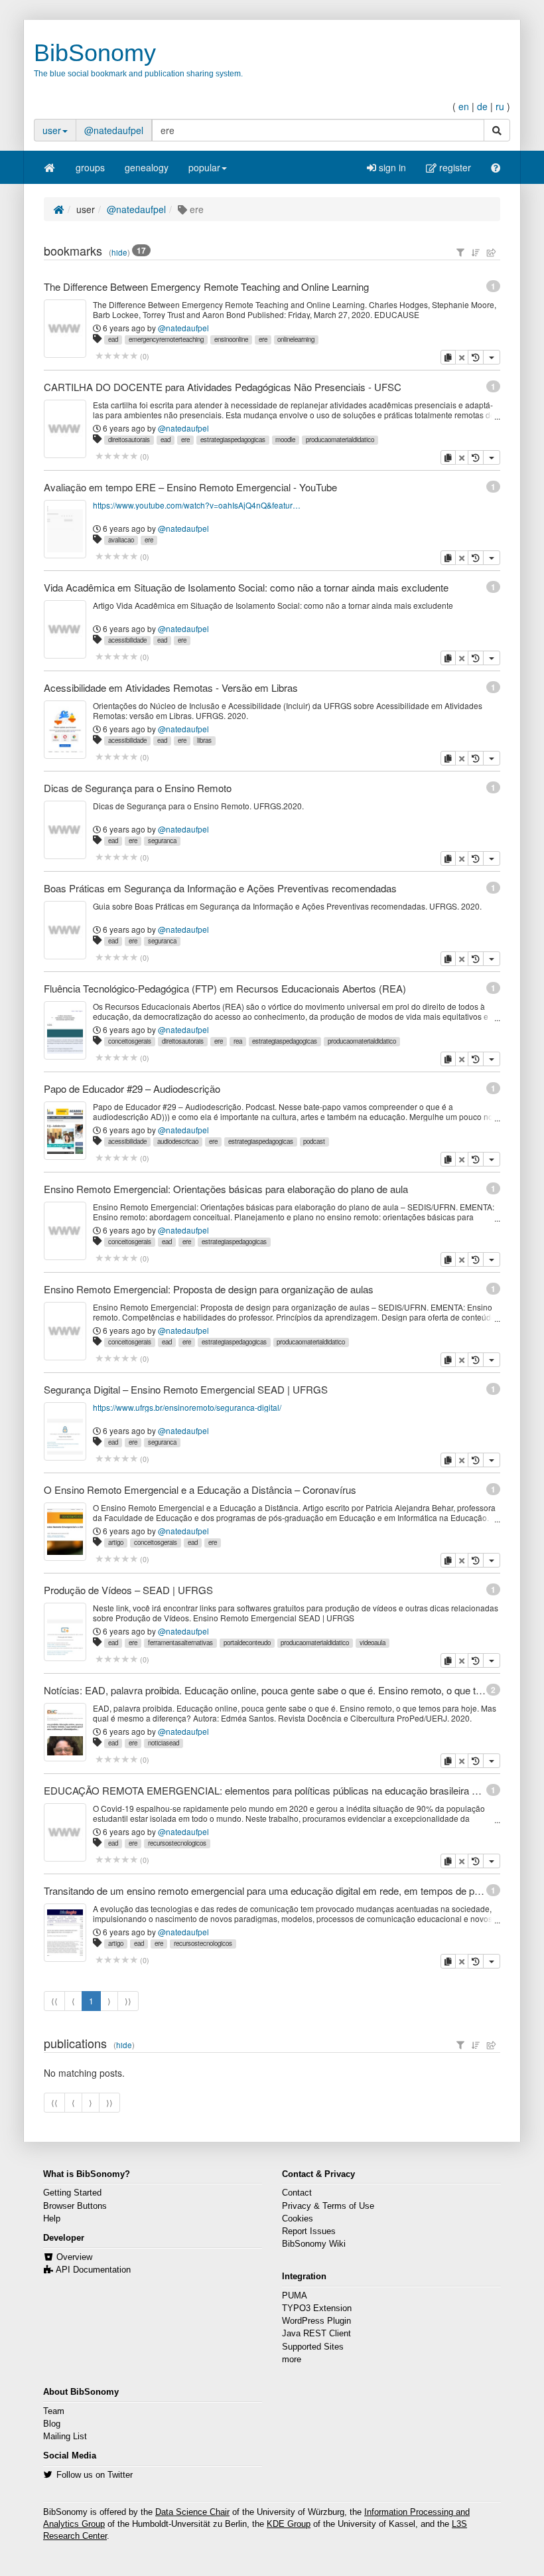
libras (204, 740)
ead (113, 339)
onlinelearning (296, 339)
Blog (52, 2424)
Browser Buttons (75, 2206)
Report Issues (309, 2231)
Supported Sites (313, 2347)
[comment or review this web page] (116, 356)
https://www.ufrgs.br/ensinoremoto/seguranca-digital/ (187, 1407)
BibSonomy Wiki (314, 2244)
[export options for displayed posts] (492, 252)
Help (52, 2219)
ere (263, 339)
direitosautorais (129, 440)
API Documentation (93, 2270)
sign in (391, 167)
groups (90, 167)
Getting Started (72, 2193)
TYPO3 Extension (317, 2308)
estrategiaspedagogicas (233, 440)
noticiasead (164, 1743)
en (464, 106)
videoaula (373, 1643)
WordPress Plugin (316, 2321)
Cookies (298, 2219)
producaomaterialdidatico (340, 440)
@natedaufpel (114, 130)
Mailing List (65, 2437)
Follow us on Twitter (95, 2475)
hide (119, 252)
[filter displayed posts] (460, 252)
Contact (297, 2193)
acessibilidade (127, 640)
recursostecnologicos (177, 1843)
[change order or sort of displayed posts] (476, 252)
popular (204, 167)
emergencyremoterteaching (166, 339)
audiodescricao (178, 1141)
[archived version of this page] (476, 357)
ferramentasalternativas (180, 1643)
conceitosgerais (130, 1041)
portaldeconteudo (247, 1643)
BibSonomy (95, 53)
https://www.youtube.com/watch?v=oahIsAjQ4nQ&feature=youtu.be (197, 505)
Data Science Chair (192, 2512)
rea (238, 1041)
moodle (285, 440)
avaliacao (121, 540)
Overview (74, 2257)
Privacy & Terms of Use (328, 2206)
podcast (314, 1141)
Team (54, 2411)
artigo (116, 1542)
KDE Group (289, 2524)
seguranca (162, 841)
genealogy (147, 167)
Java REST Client (316, 2334)
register (454, 167)
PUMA (295, 2296)
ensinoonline (231, 339)
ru (500, 106)
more (292, 2360)
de (482, 106)
